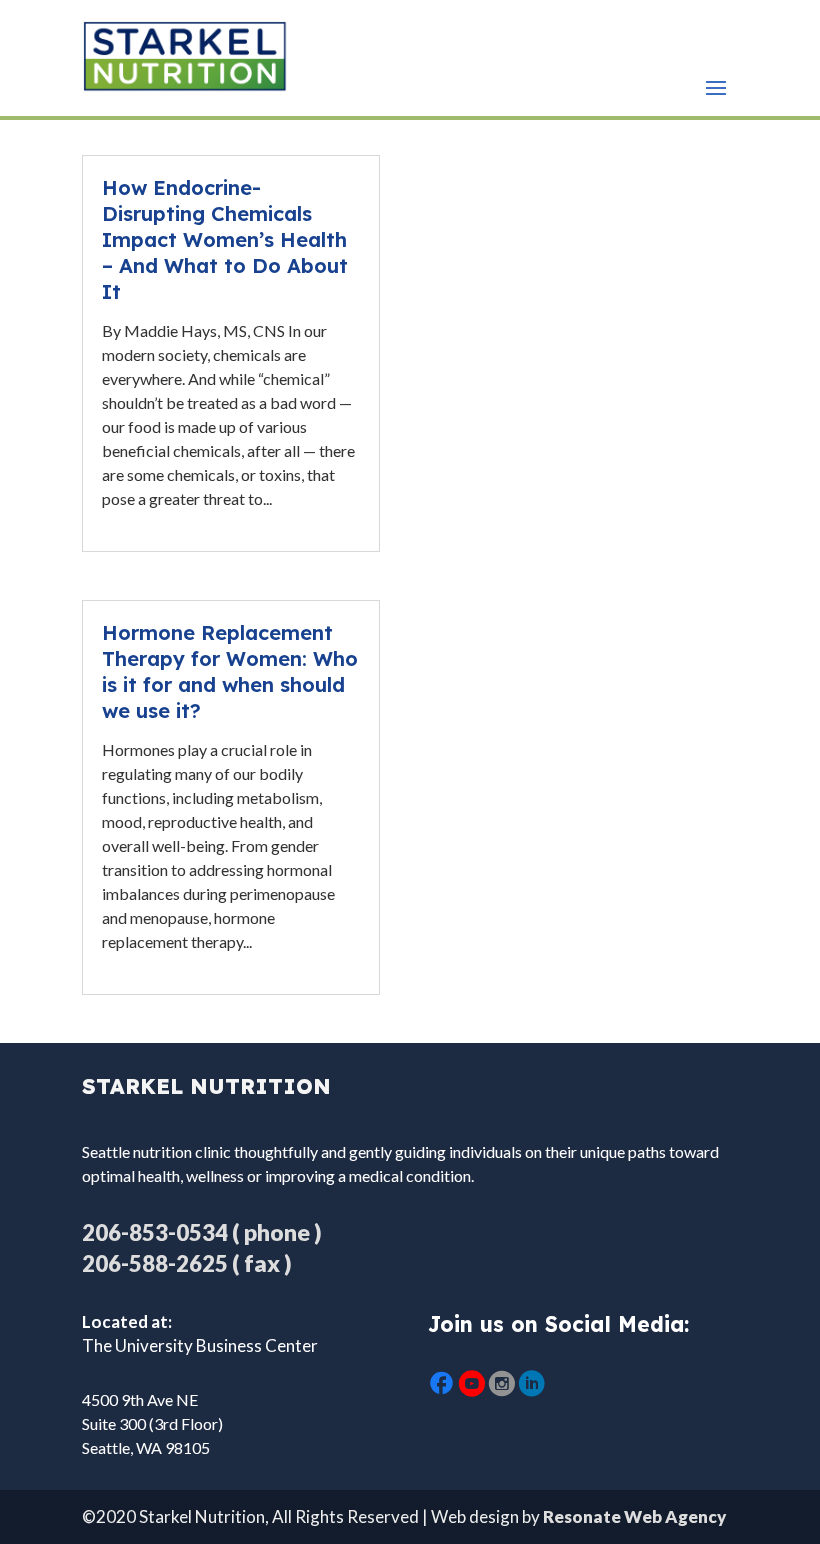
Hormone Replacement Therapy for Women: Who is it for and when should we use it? (230, 671)
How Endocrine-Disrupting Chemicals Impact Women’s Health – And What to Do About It (225, 239)
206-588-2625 (155, 1263)
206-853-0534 (155, 1232)
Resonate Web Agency (634, 1516)
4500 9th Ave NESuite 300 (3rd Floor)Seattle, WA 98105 (152, 1423)
